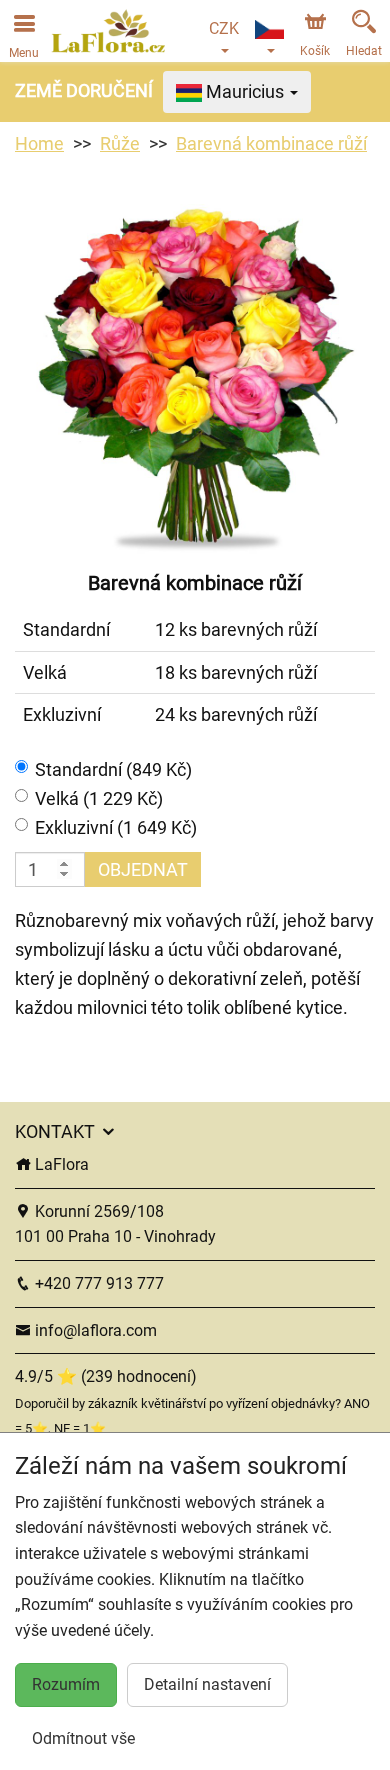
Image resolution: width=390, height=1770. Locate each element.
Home (39, 143)
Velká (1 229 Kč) (99, 798)
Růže (120, 143)
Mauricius (245, 91)
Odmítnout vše (83, 1738)
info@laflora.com (94, 1330)
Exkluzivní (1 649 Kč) (116, 827)
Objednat (143, 869)
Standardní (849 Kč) (113, 769)
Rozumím (66, 1684)
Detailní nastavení (207, 1684)
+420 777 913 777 (97, 1283)
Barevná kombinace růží (271, 143)
